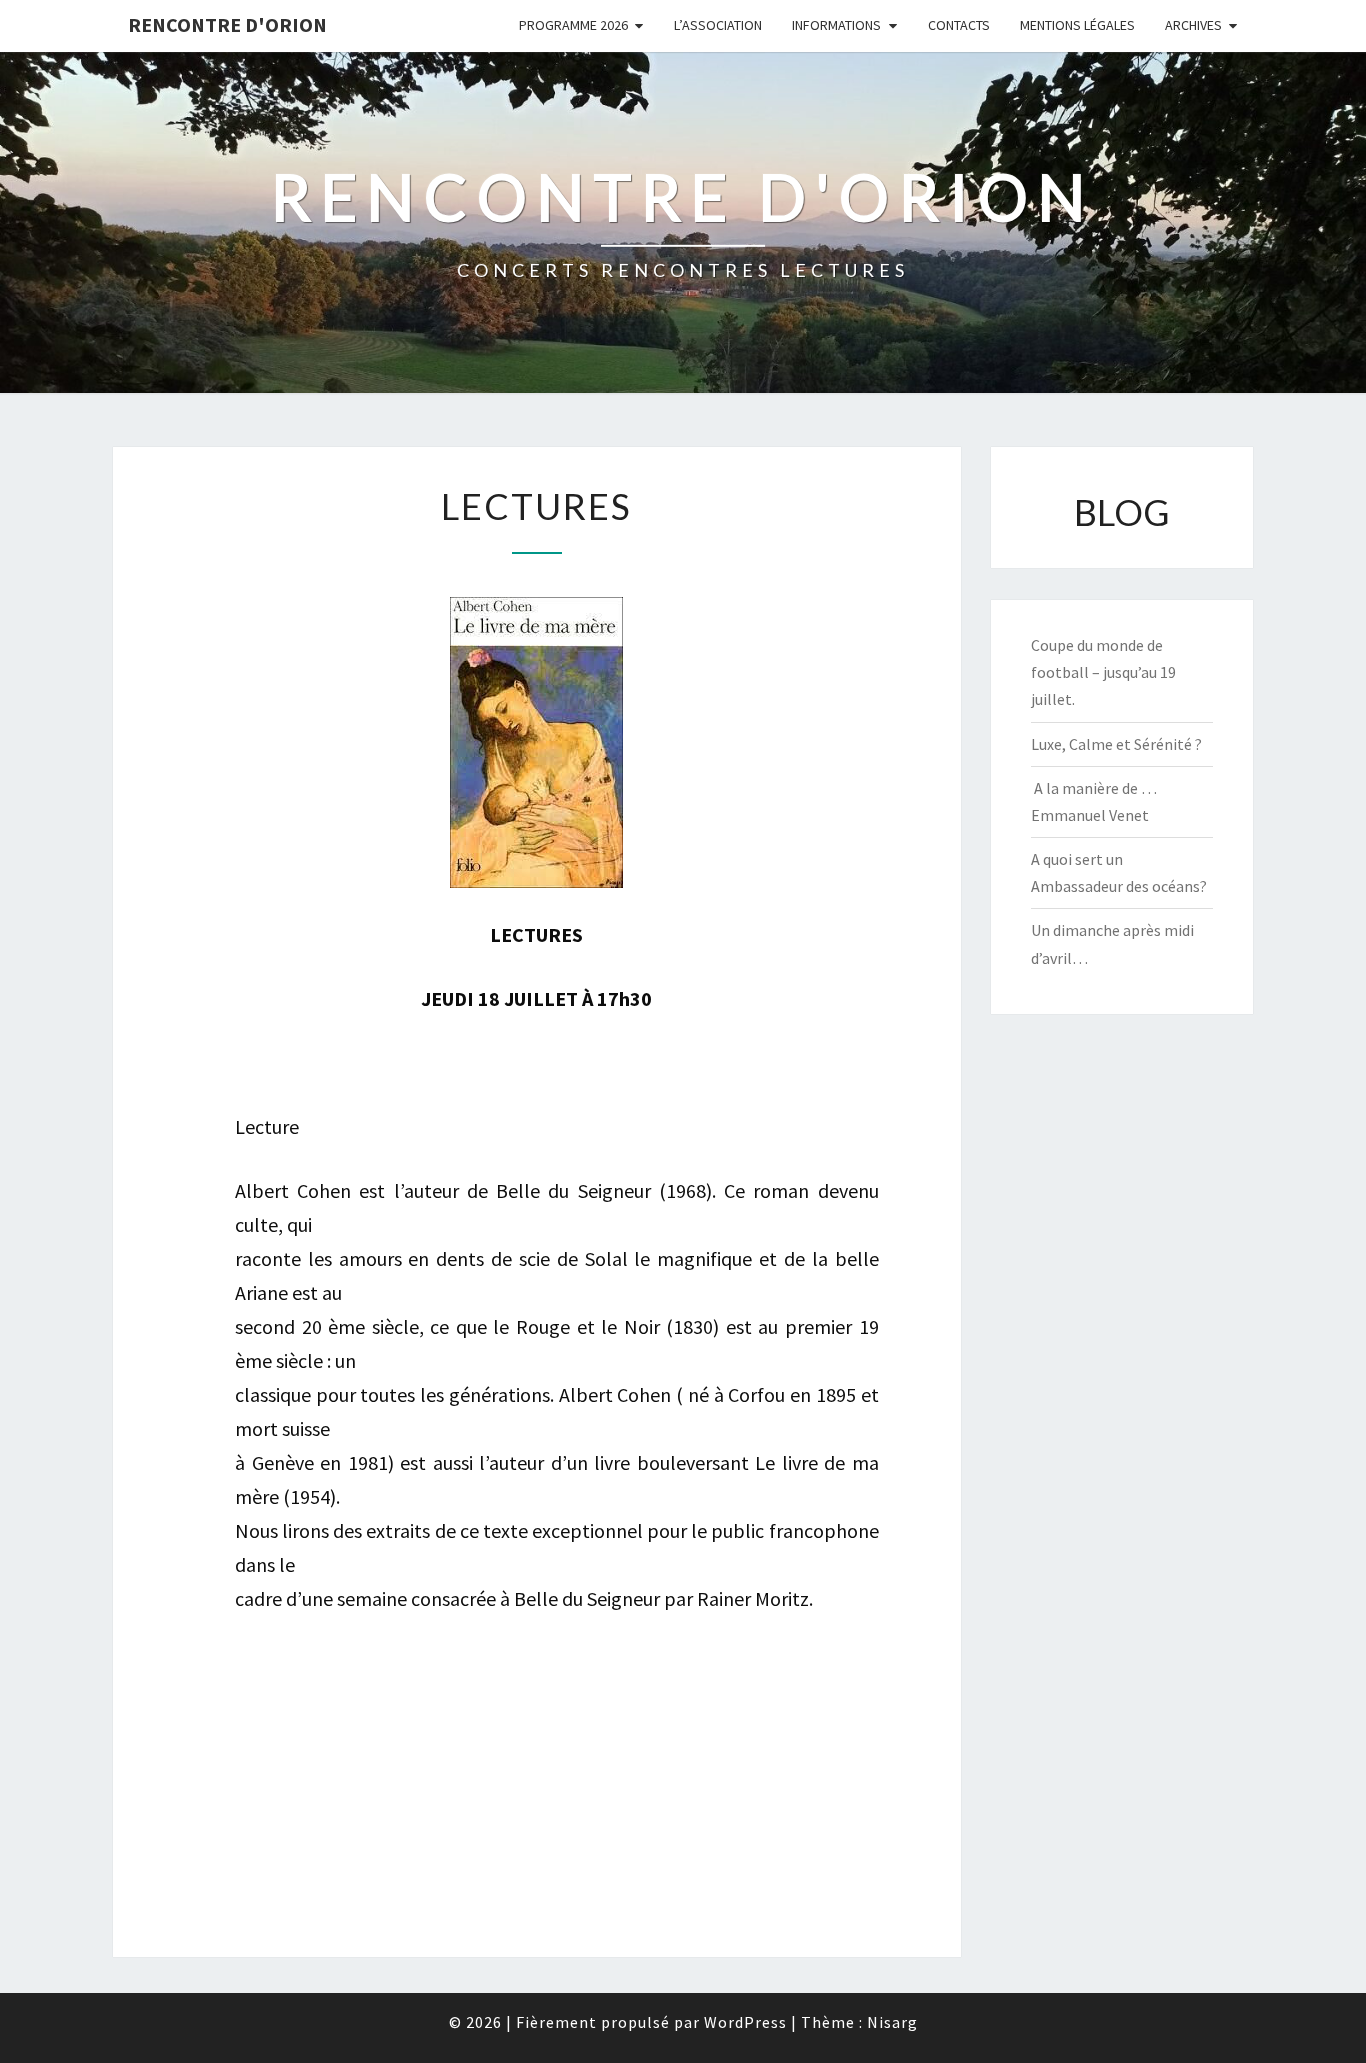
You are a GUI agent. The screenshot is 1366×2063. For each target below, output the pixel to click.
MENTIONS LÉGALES (1077, 25)
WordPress (745, 2022)
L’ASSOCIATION (718, 25)
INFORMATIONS (836, 25)
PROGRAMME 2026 (573, 25)
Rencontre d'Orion (227, 24)
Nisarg (892, 2022)
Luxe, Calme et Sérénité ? (1116, 744)
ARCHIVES (1193, 25)
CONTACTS (959, 25)
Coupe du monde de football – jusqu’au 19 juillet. (1103, 672)
